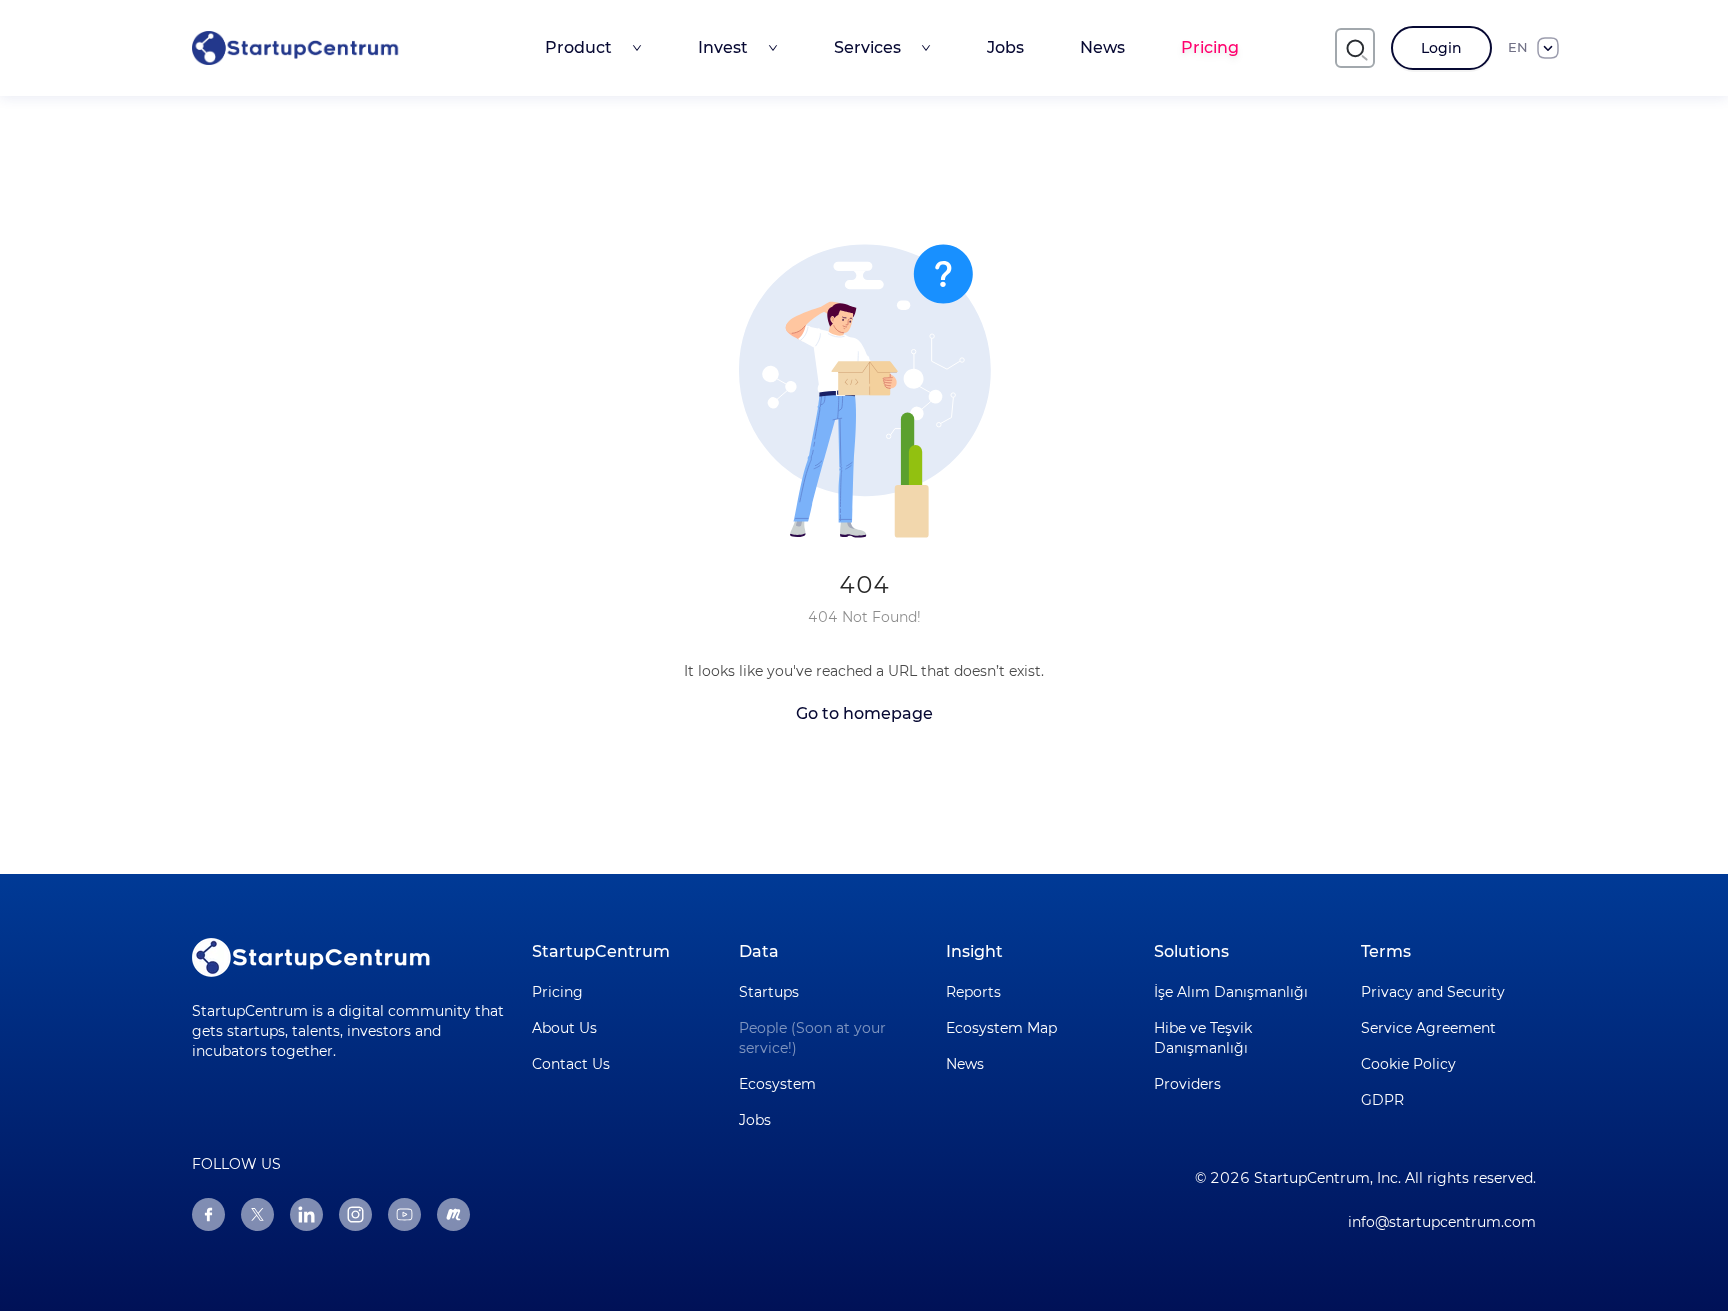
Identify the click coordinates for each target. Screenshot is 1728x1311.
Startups (769, 992)
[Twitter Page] (257, 1214)
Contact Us (571, 1064)
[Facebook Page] (208, 1214)
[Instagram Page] (355, 1214)
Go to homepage (864, 713)
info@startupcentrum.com (1442, 1222)
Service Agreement (1428, 1028)
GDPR (1382, 1100)
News (1102, 47)
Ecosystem (777, 1084)
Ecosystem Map (1001, 1028)
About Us (564, 1028)
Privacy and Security (1433, 992)
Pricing (1210, 47)
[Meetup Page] (453, 1214)
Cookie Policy (1408, 1064)
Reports (973, 992)
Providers (1187, 1084)
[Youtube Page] (404, 1214)
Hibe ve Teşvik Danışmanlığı (1203, 1038)
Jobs (1005, 47)
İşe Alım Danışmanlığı (1231, 992)
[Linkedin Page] (306, 1214)
